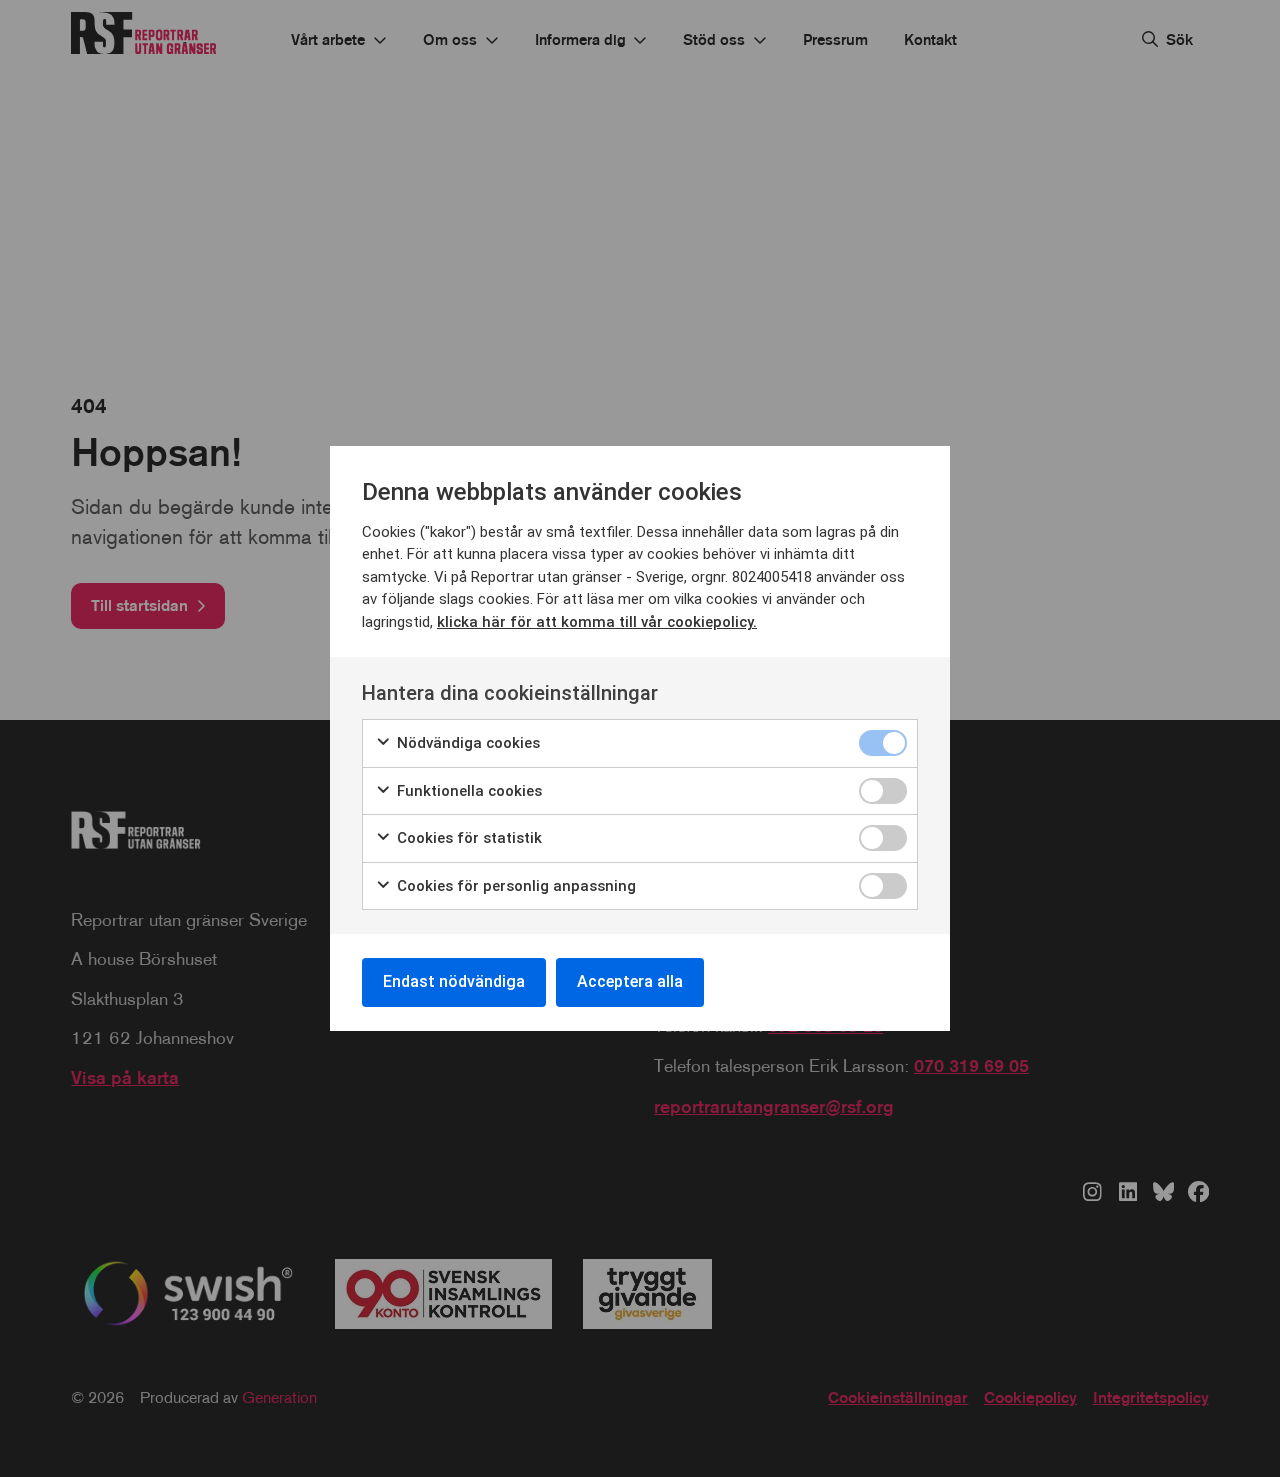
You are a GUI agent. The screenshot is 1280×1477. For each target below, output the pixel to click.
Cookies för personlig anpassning (514, 886)
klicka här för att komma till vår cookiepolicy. (597, 622)
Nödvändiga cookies (466, 743)
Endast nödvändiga (454, 981)
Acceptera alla (630, 981)
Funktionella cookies (467, 791)
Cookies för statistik (467, 838)
